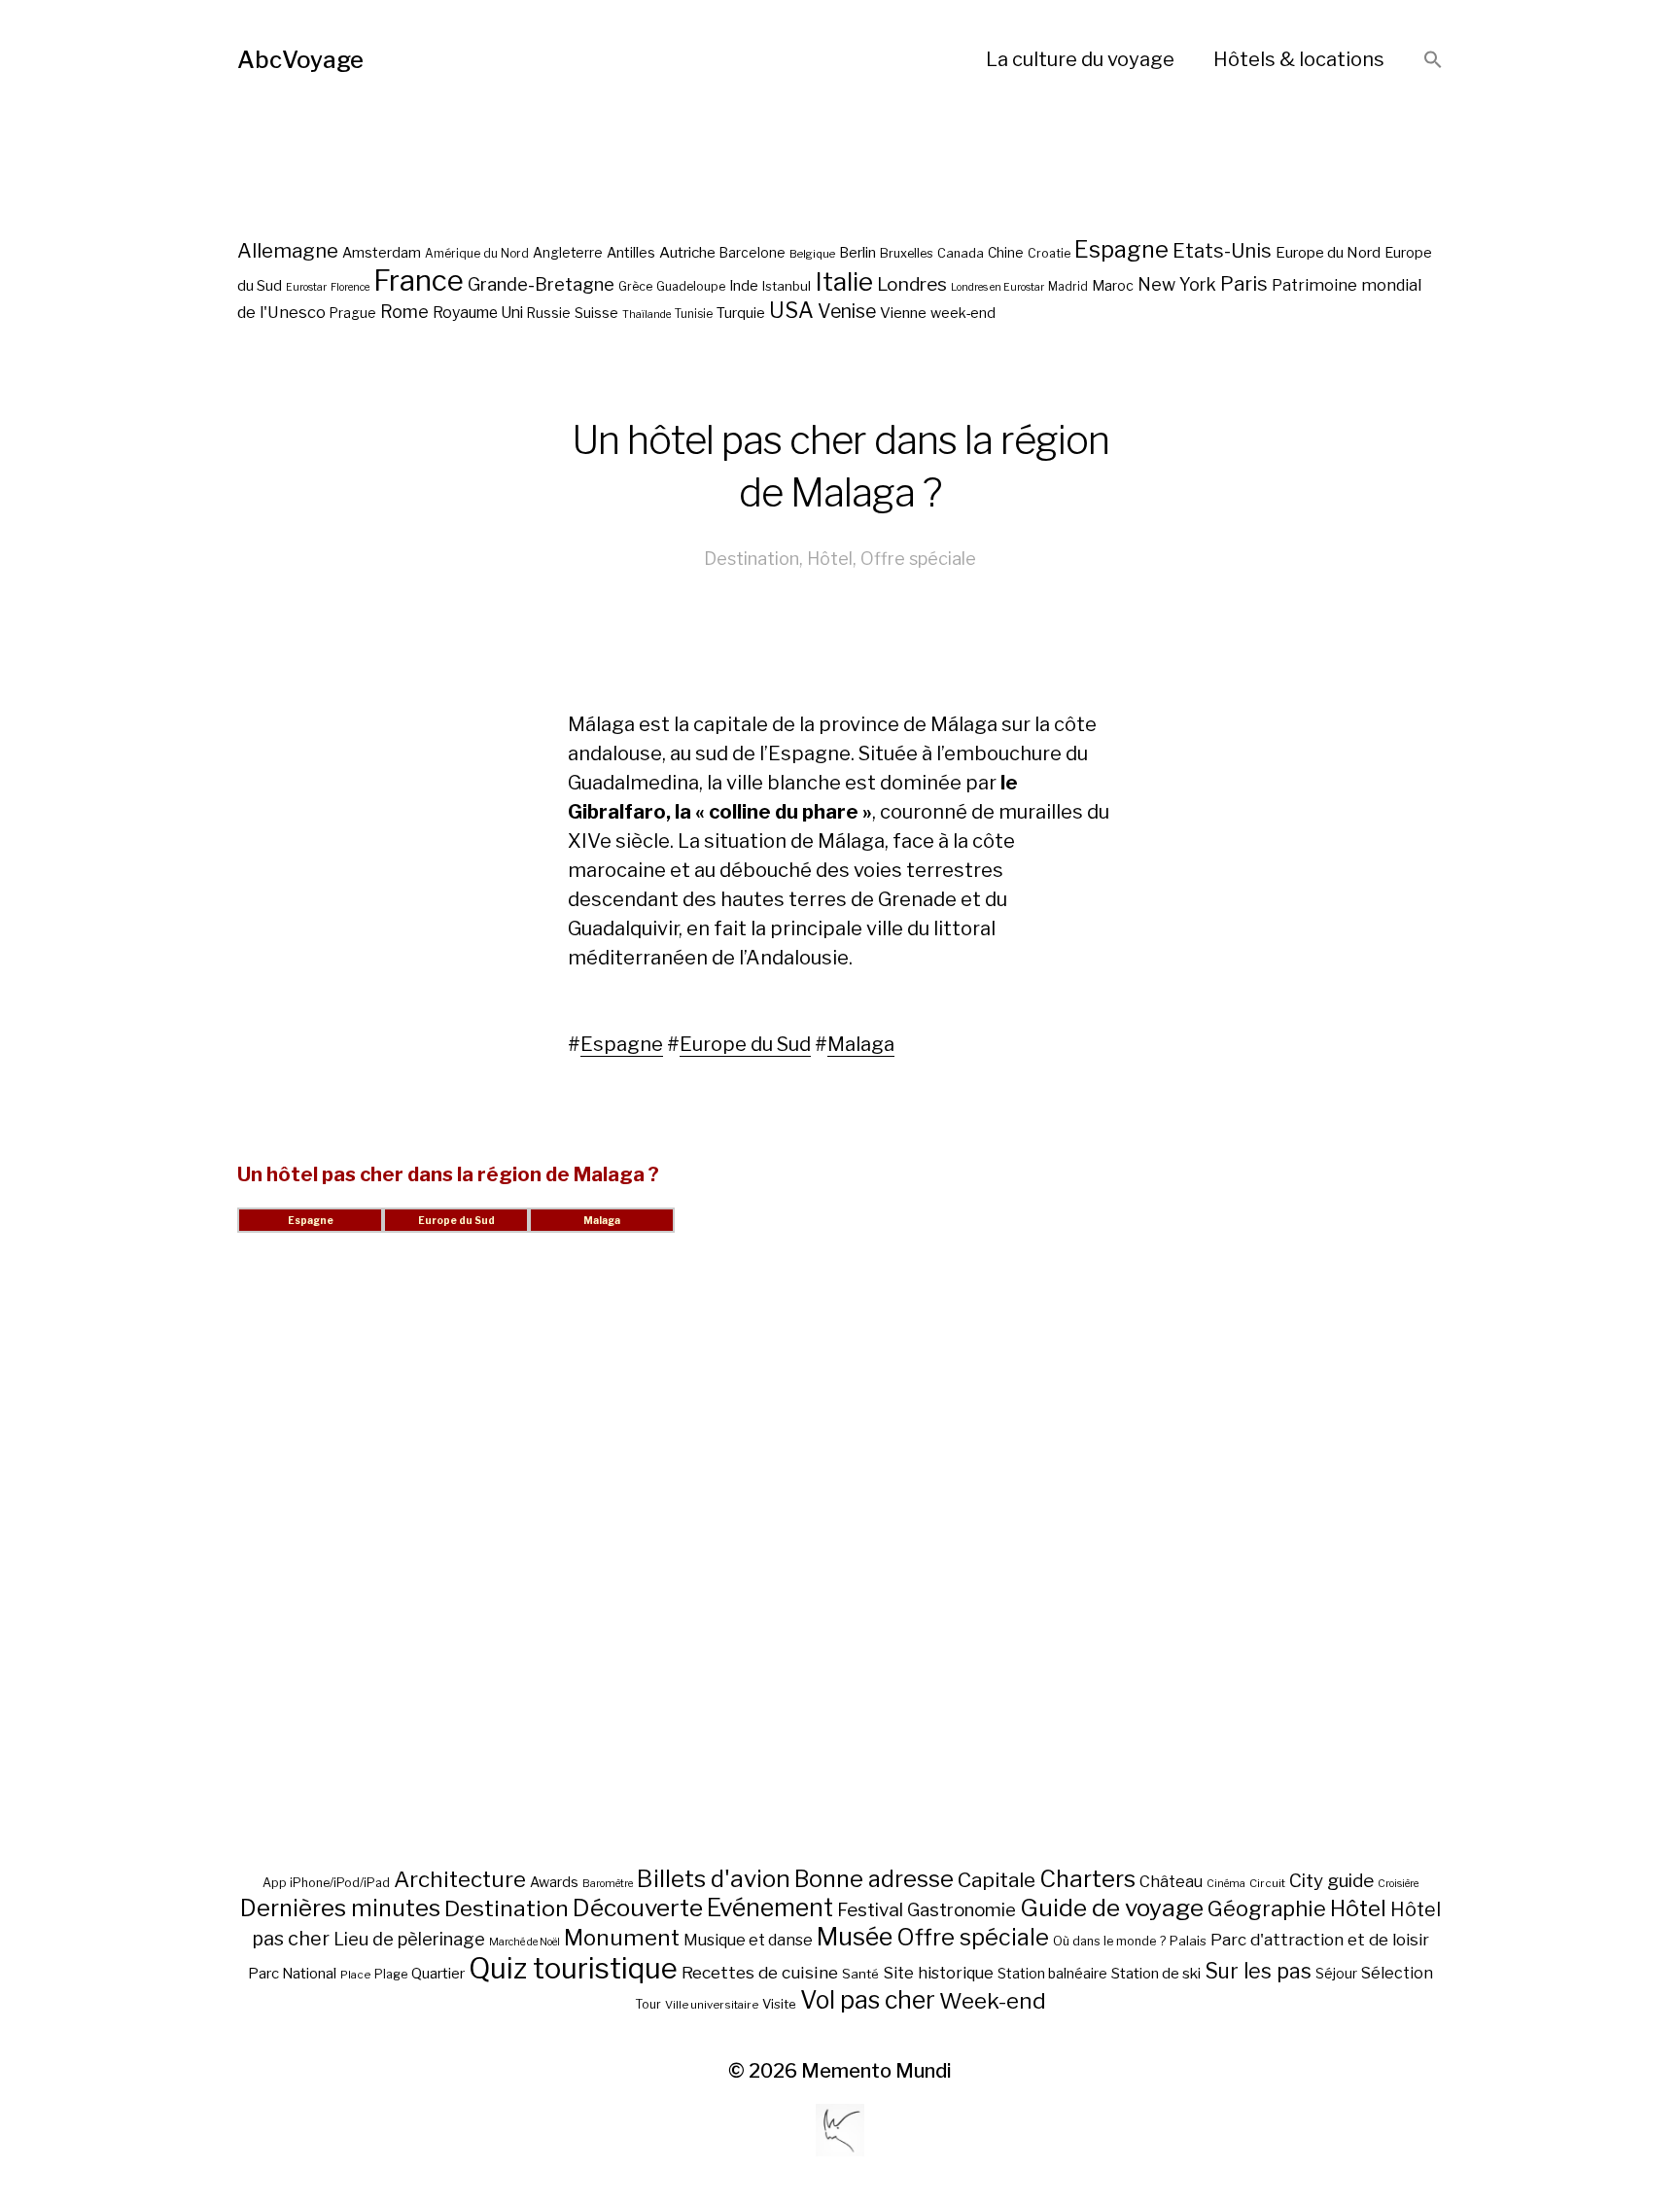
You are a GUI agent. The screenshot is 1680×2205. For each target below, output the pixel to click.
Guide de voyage (1112, 1907)
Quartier (438, 1974)
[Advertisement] (840, 1573)
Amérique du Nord (477, 254)
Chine (1006, 253)
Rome (404, 312)
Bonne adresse (874, 1879)
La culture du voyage (1080, 59)
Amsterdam (382, 252)
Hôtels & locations (1299, 59)
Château (1171, 1881)
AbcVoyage (300, 60)
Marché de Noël (525, 1942)
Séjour (1336, 1974)
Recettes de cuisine (760, 1972)
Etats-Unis (1222, 251)
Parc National (292, 1974)
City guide (1331, 1881)
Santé (860, 1974)
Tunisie (694, 314)
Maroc (1113, 285)
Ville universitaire (712, 2005)
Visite (779, 2004)
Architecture (460, 1879)
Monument (622, 1938)
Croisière (1398, 1884)
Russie (549, 313)
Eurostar (306, 287)
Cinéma (1226, 1884)
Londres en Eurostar (997, 287)
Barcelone (752, 253)
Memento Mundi (876, 2071)
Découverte (638, 1907)
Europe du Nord (1328, 252)
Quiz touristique (573, 1968)
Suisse (596, 313)
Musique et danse (748, 1940)
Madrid (1068, 287)
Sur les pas (1258, 1971)
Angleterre (568, 253)
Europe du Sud (745, 1044)
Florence (350, 287)
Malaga (861, 1044)
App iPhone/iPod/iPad (326, 1883)
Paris (1244, 283)
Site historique (938, 1973)
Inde (744, 286)
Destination (752, 559)
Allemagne (288, 250)
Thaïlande (647, 315)
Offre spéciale (918, 559)
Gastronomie (962, 1910)
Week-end (993, 2001)
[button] (1433, 61)
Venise (847, 311)
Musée (855, 1937)
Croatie (1049, 253)
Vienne (903, 313)
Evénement (770, 1907)
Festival (870, 1910)
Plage (391, 1974)
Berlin (857, 253)
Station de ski (1156, 1973)
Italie (844, 281)
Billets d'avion (714, 1879)
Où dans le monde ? (1109, 1941)
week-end (963, 313)
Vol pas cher (868, 2000)
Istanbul (787, 286)
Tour (648, 2004)
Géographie (1267, 1908)
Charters (1087, 1879)
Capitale (997, 1880)
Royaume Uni (478, 313)
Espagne (1121, 250)
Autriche (687, 252)
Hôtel (830, 559)
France (419, 280)
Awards (554, 1882)
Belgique (812, 254)
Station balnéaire (1052, 1973)
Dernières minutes (340, 1908)
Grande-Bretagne (541, 284)
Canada (961, 253)
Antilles (631, 252)
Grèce (635, 286)
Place (355, 1975)
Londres (912, 284)
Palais (1188, 1941)
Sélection (1397, 1973)
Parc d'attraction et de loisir (1320, 1940)
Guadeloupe (691, 286)
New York (1177, 284)
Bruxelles (907, 253)
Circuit (1267, 1883)
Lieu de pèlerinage (409, 1939)
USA (791, 310)
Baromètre (608, 1884)
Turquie (741, 313)
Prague (353, 313)
